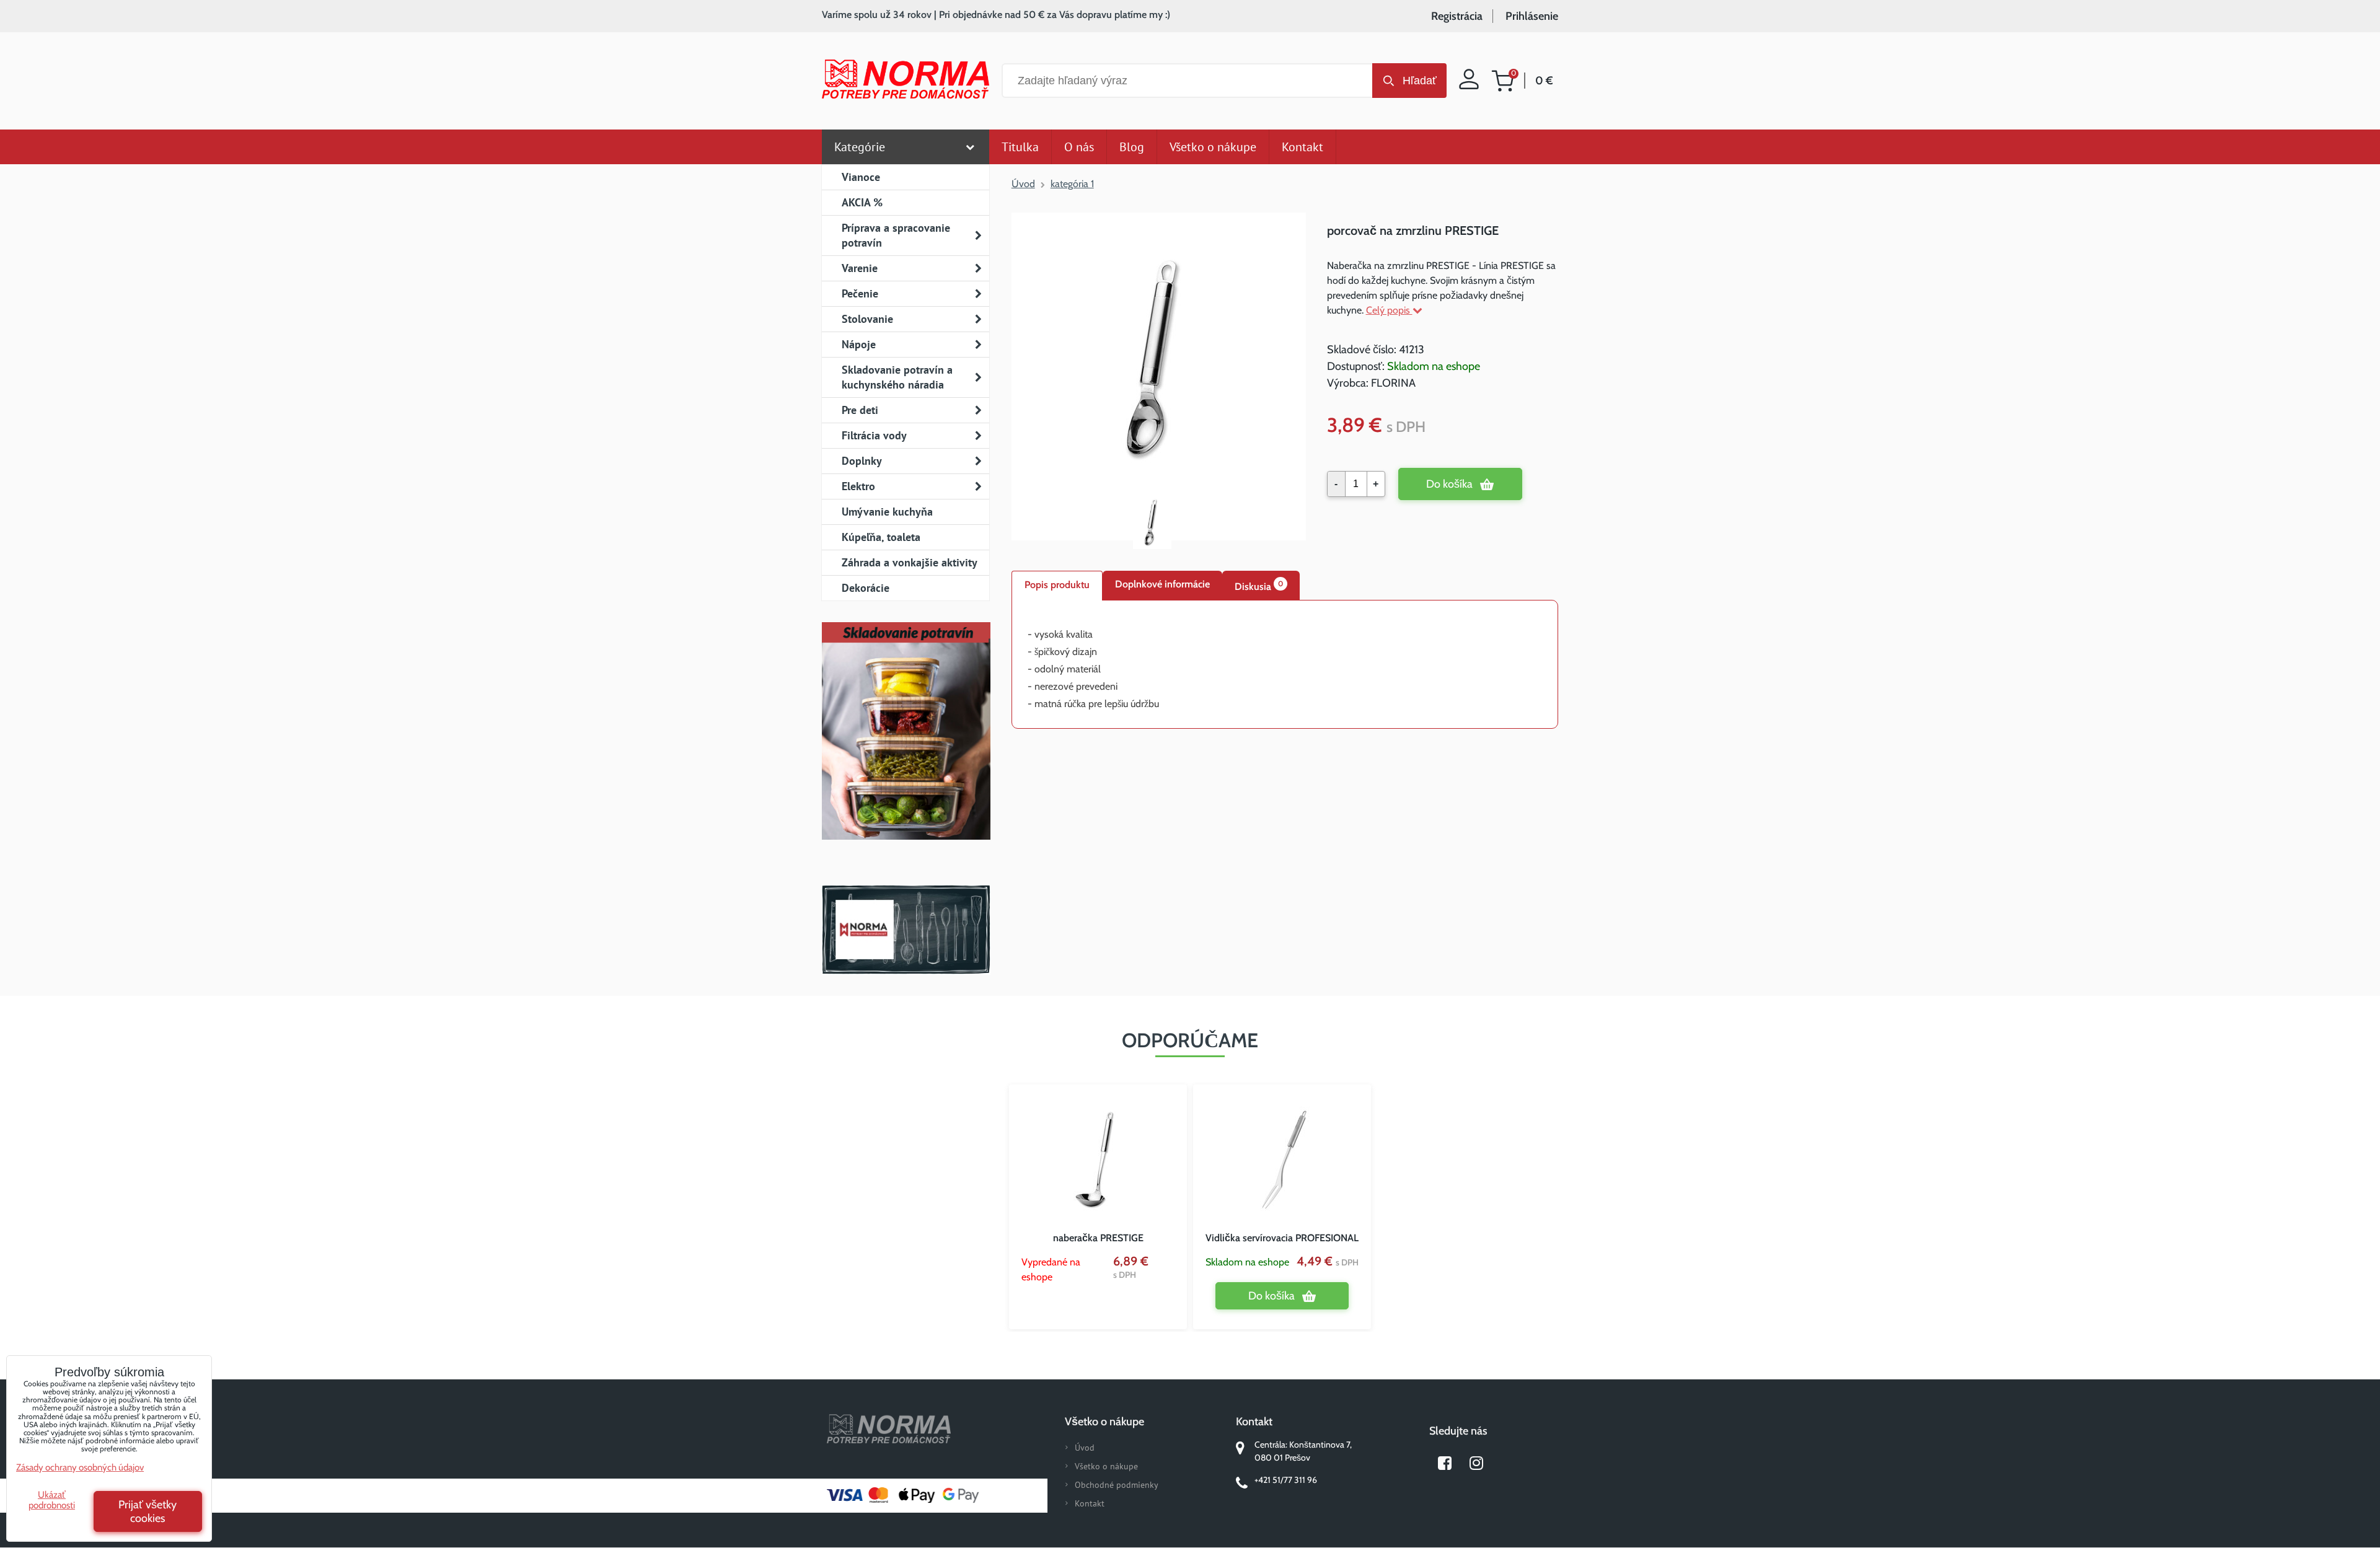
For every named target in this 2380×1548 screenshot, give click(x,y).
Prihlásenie (1532, 16)
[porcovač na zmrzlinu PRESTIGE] (1158, 350)
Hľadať (1420, 81)
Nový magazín (906, 749)
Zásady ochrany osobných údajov (80, 1467)
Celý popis (1389, 310)
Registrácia (1457, 16)
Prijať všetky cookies (148, 1511)
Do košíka (1449, 484)
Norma (906, 930)
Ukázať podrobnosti (52, 1500)
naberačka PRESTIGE (1098, 1238)
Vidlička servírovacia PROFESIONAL (1282, 1238)
